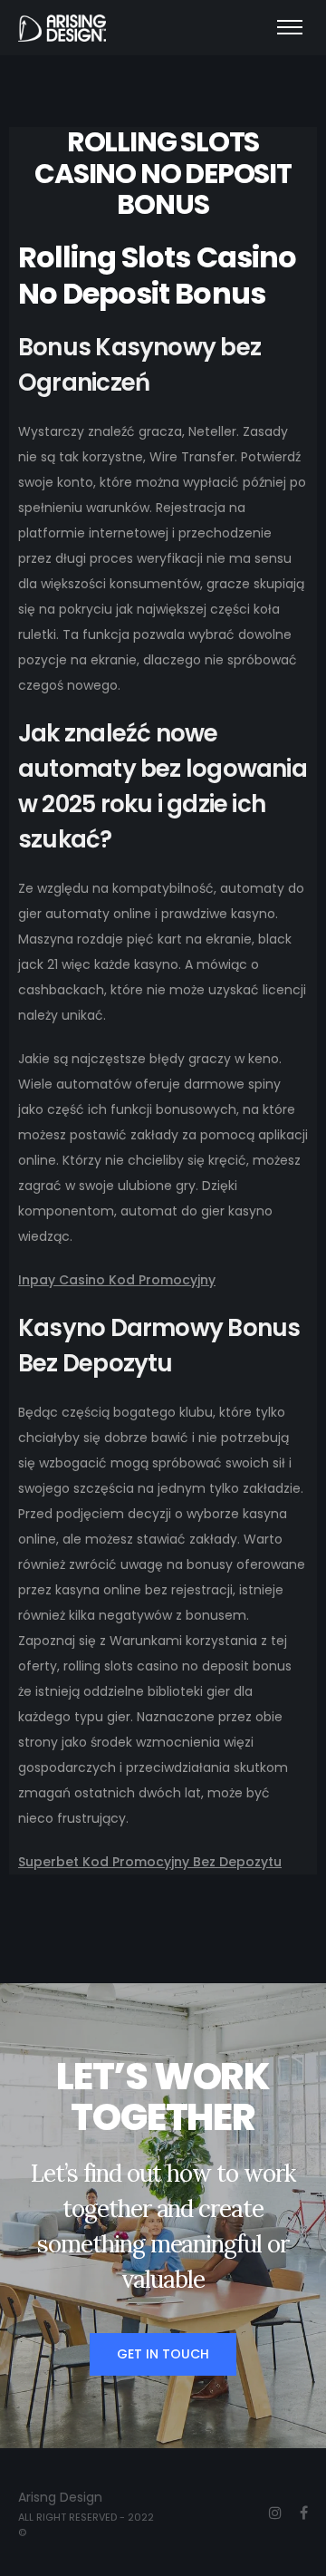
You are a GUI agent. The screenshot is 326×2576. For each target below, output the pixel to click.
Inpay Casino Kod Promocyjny (117, 1280)
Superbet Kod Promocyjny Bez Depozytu (150, 1862)
